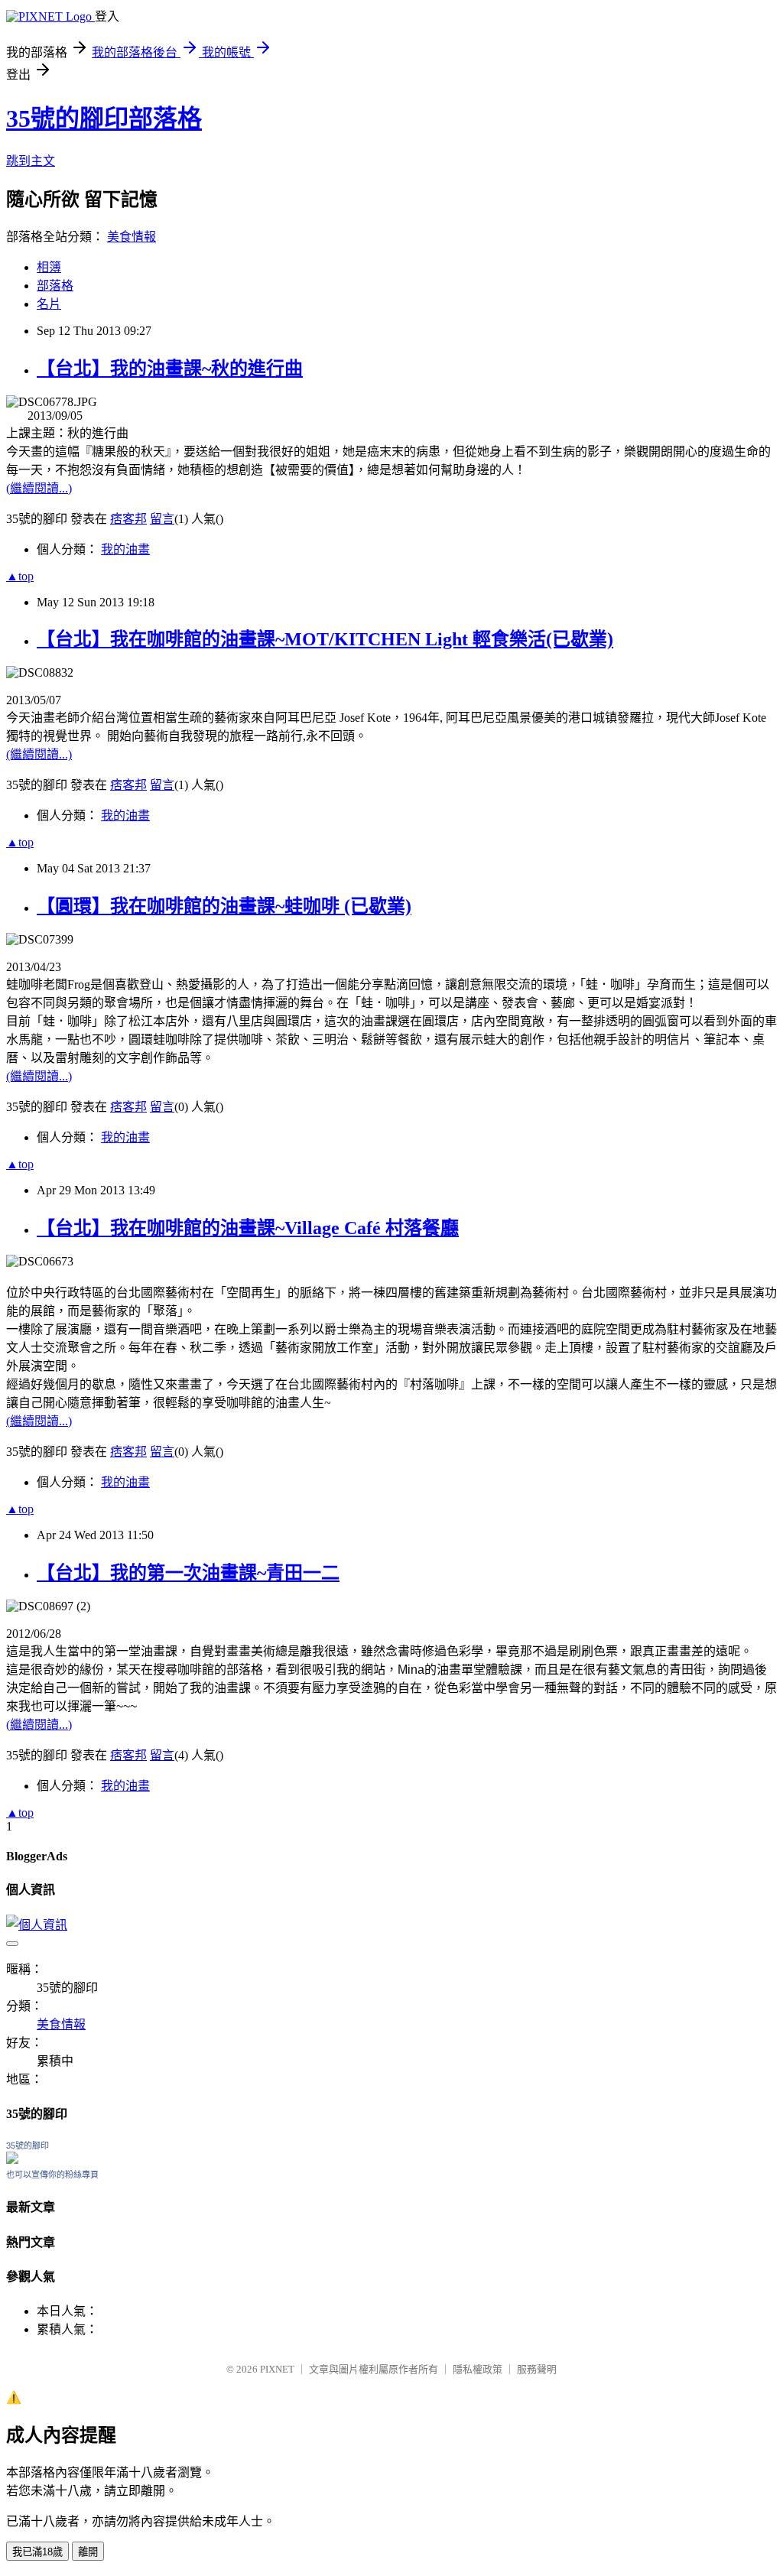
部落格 (55, 286)
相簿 (49, 267)
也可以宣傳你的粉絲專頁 (52, 2175)
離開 (88, 2552)
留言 (162, 519)
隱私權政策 (478, 2369)
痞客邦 (128, 519)
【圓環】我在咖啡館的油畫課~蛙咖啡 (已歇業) (224, 906)
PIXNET (277, 2369)
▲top (20, 576)
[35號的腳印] (12, 2160)
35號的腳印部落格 (104, 119)
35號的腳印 (28, 2146)
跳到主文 (31, 161)
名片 (49, 304)
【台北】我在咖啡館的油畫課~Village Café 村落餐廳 (248, 1228)
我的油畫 (125, 549)
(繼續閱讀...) (39, 488)
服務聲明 (537, 2369)
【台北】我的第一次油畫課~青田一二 (188, 1573)
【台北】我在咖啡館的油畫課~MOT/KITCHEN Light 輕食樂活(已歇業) (325, 639)
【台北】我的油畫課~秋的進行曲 (170, 369)
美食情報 (132, 237)
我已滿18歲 (37, 2552)
